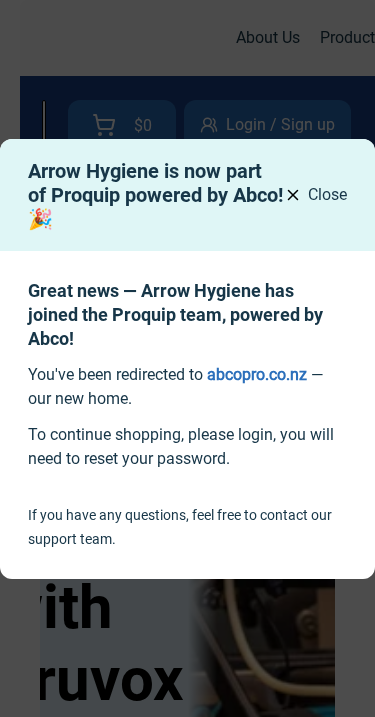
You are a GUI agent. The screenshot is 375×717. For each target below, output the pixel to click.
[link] (257, 374)
